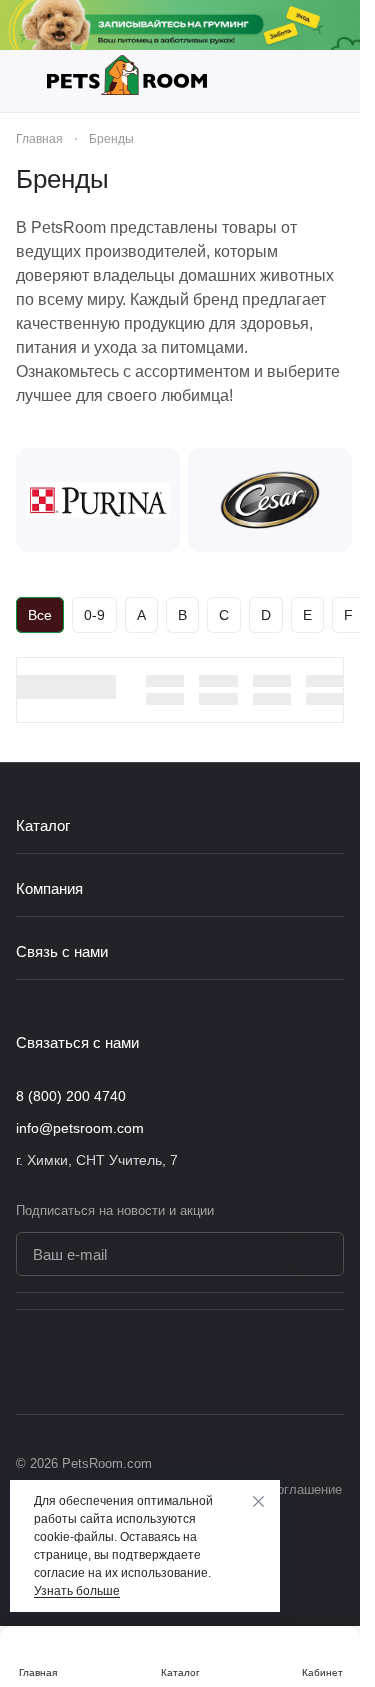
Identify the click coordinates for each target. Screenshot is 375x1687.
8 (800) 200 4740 (71, 1096)
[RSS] (334, 179)
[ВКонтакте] (252, 1362)
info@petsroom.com (80, 1128)
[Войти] (334, 81)
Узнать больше (77, 1591)
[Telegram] (292, 1362)
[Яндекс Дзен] (332, 1362)
